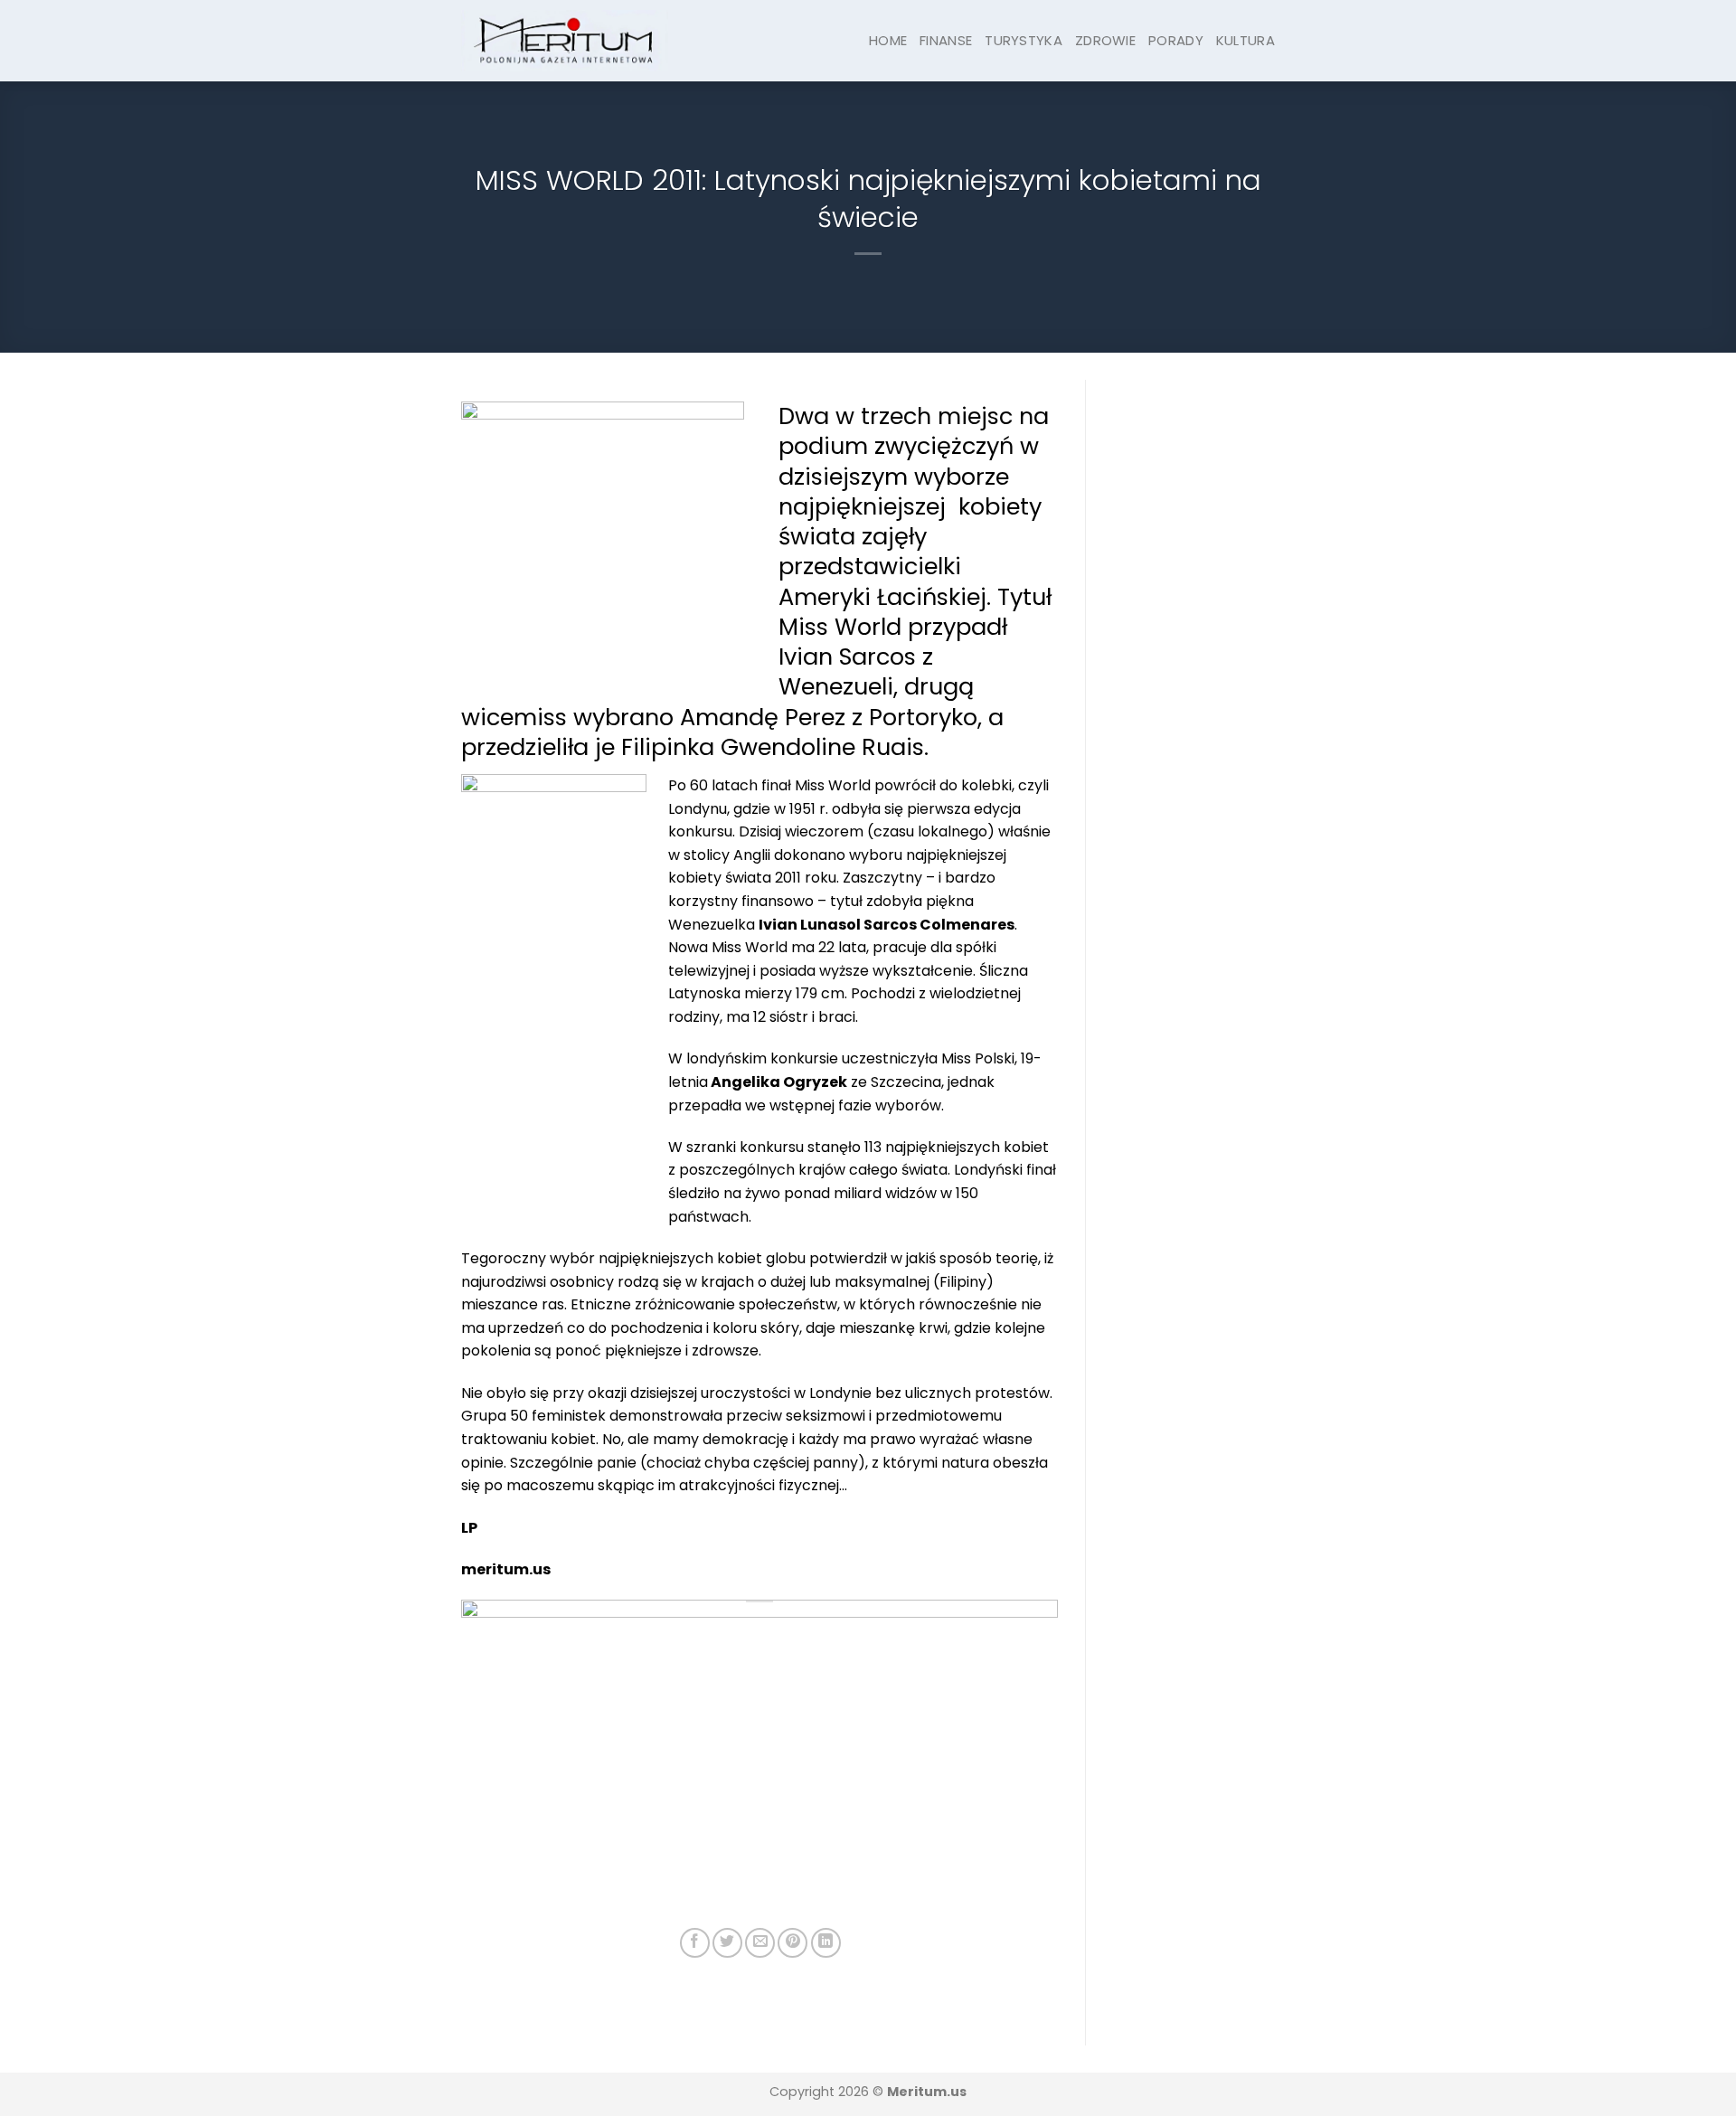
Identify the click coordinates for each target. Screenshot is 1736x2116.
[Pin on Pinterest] (793, 1943)
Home (888, 40)
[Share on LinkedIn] (826, 1943)
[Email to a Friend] (760, 1943)
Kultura (1245, 40)
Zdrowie (1105, 40)
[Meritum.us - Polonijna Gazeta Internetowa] (565, 40)
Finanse (946, 40)
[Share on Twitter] (727, 1943)
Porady (1176, 40)
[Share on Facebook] (695, 1943)
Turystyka (1024, 40)
